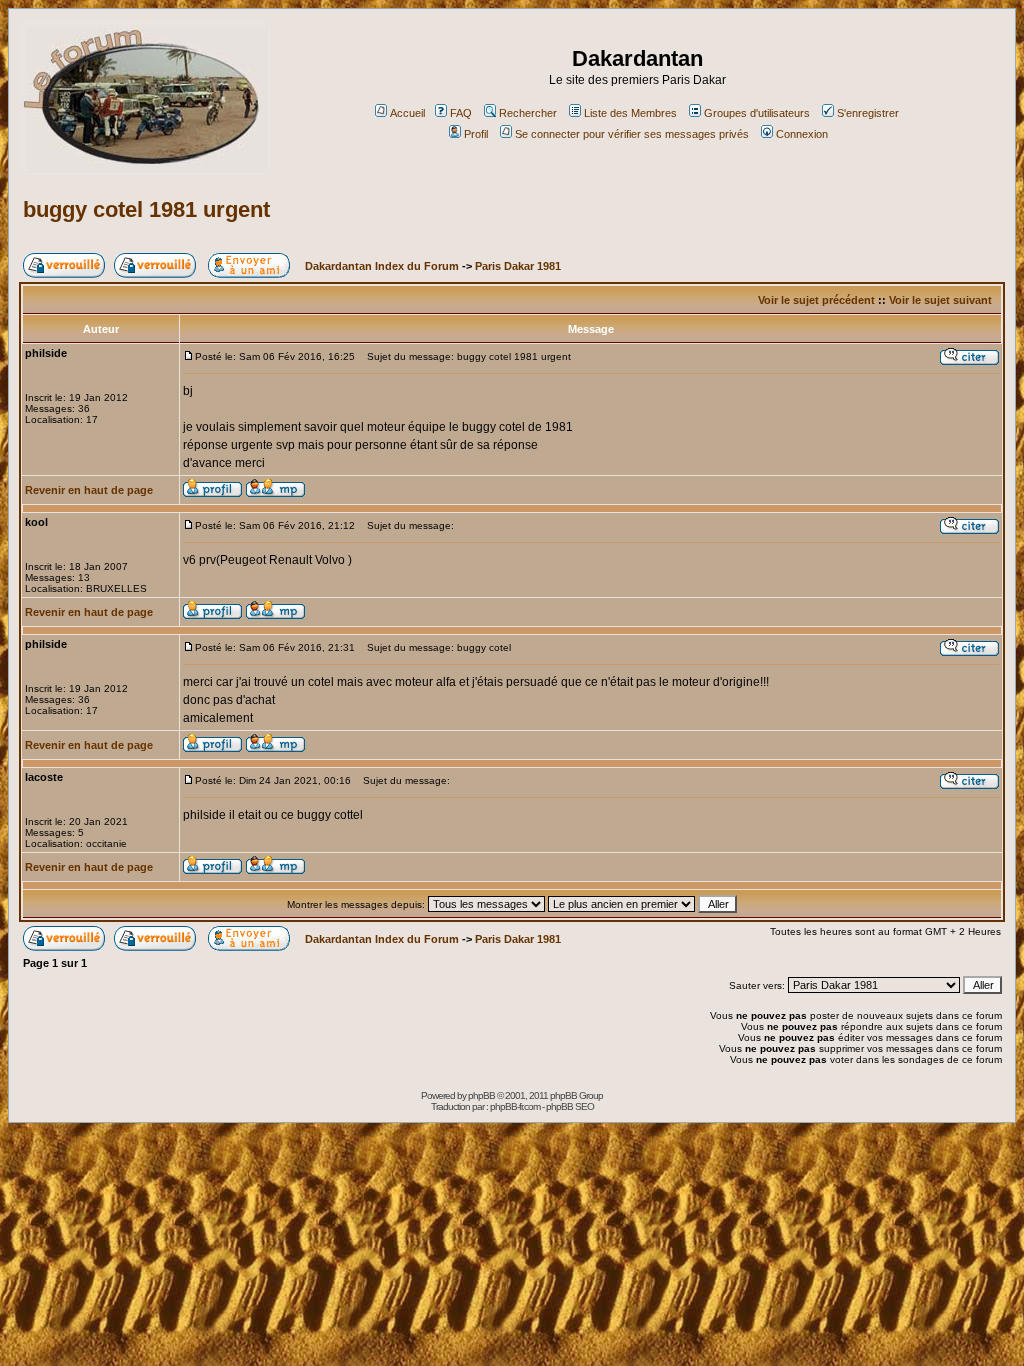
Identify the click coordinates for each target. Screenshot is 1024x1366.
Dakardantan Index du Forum (382, 266)
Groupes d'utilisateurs (757, 113)
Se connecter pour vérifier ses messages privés (632, 134)
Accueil (407, 113)
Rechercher (528, 113)
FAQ (461, 113)
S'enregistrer (868, 113)
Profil (476, 134)
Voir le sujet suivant (940, 300)
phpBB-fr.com (515, 1106)
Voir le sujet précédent (816, 300)
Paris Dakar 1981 (518, 266)
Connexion (802, 134)
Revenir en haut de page (89, 490)
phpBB (481, 1095)
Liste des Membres (630, 113)
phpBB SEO (570, 1106)
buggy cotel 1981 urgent (146, 209)
